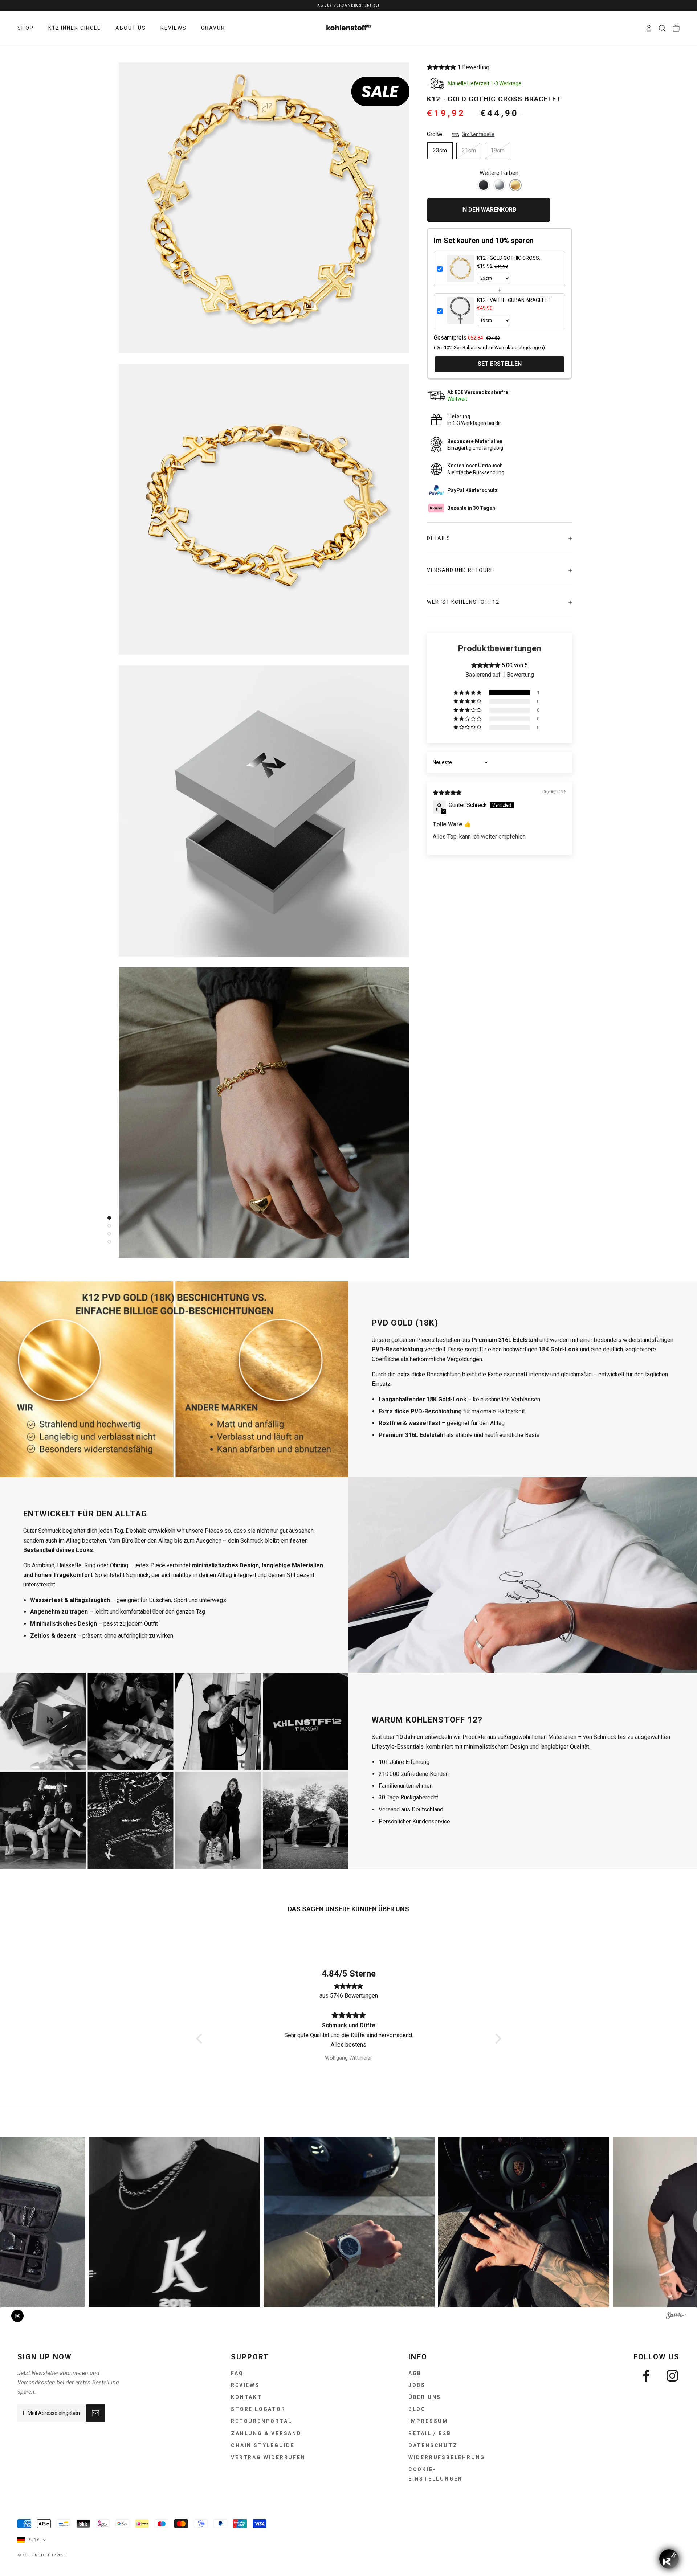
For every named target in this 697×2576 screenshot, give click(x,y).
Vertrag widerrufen (268, 2457)
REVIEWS (174, 28)
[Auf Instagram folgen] (672, 2376)
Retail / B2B (430, 2433)
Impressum (428, 2421)
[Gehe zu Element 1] (107, 1218)
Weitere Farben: (500, 173)
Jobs (417, 2385)
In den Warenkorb (489, 210)
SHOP (26, 28)
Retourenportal (261, 2421)
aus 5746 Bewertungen (349, 1996)
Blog (417, 2409)
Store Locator (258, 2409)
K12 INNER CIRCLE (75, 28)
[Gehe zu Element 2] (107, 1226)
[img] (447, 793)
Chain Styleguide (263, 2445)
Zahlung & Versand (266, 2433)
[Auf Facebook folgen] (646, 2376)
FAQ (237, 2373)
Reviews (245, 2385)
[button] (442, 67)
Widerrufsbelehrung (447, 2457)
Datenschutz (433, 2445)
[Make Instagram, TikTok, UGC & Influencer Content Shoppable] (676, 2317)
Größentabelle (478, 134)
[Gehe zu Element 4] (107, 1242)
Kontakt (246, 2397)
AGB (415, 2373)
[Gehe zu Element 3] (107, 1234)
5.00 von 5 (515, 665)
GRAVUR (213, 28)
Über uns (425, 2397)
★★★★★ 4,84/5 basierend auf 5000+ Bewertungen (348, 6)
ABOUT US (131, 28)
